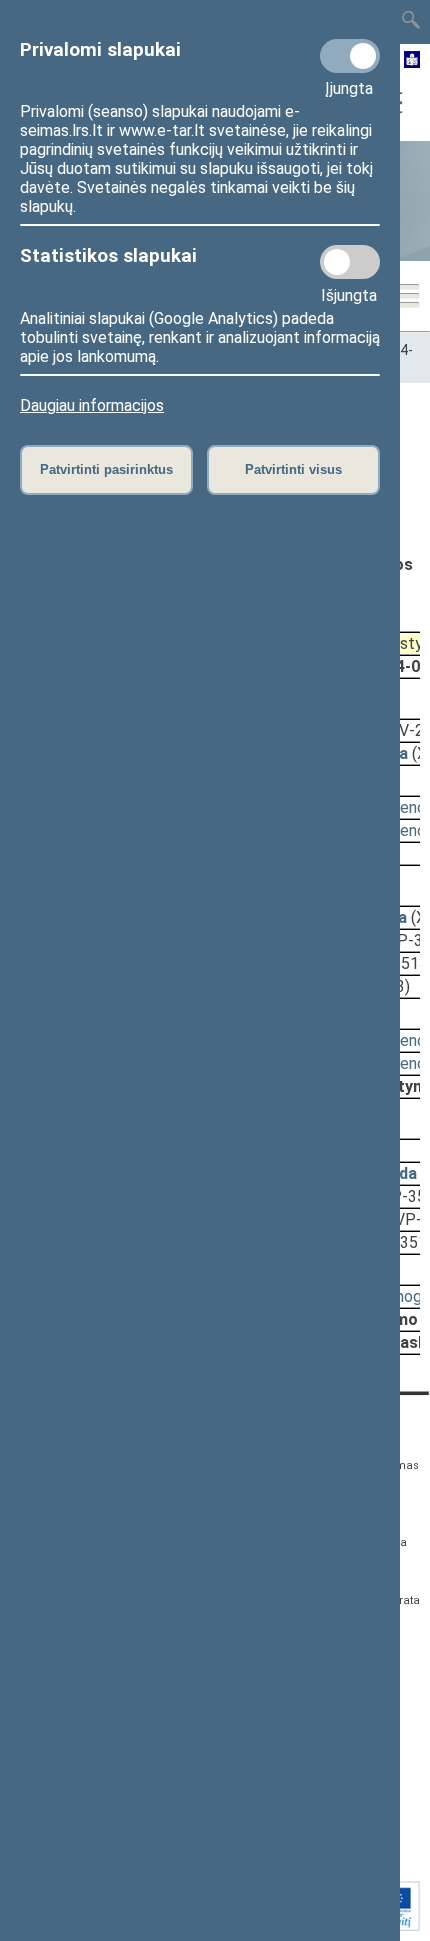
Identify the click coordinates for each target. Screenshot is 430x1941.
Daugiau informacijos (92, 405)
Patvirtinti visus (293, 469)
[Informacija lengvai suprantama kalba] (412, 61)
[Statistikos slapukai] (350, 262)
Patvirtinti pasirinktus (106, 469)
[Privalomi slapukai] (350, 56)
